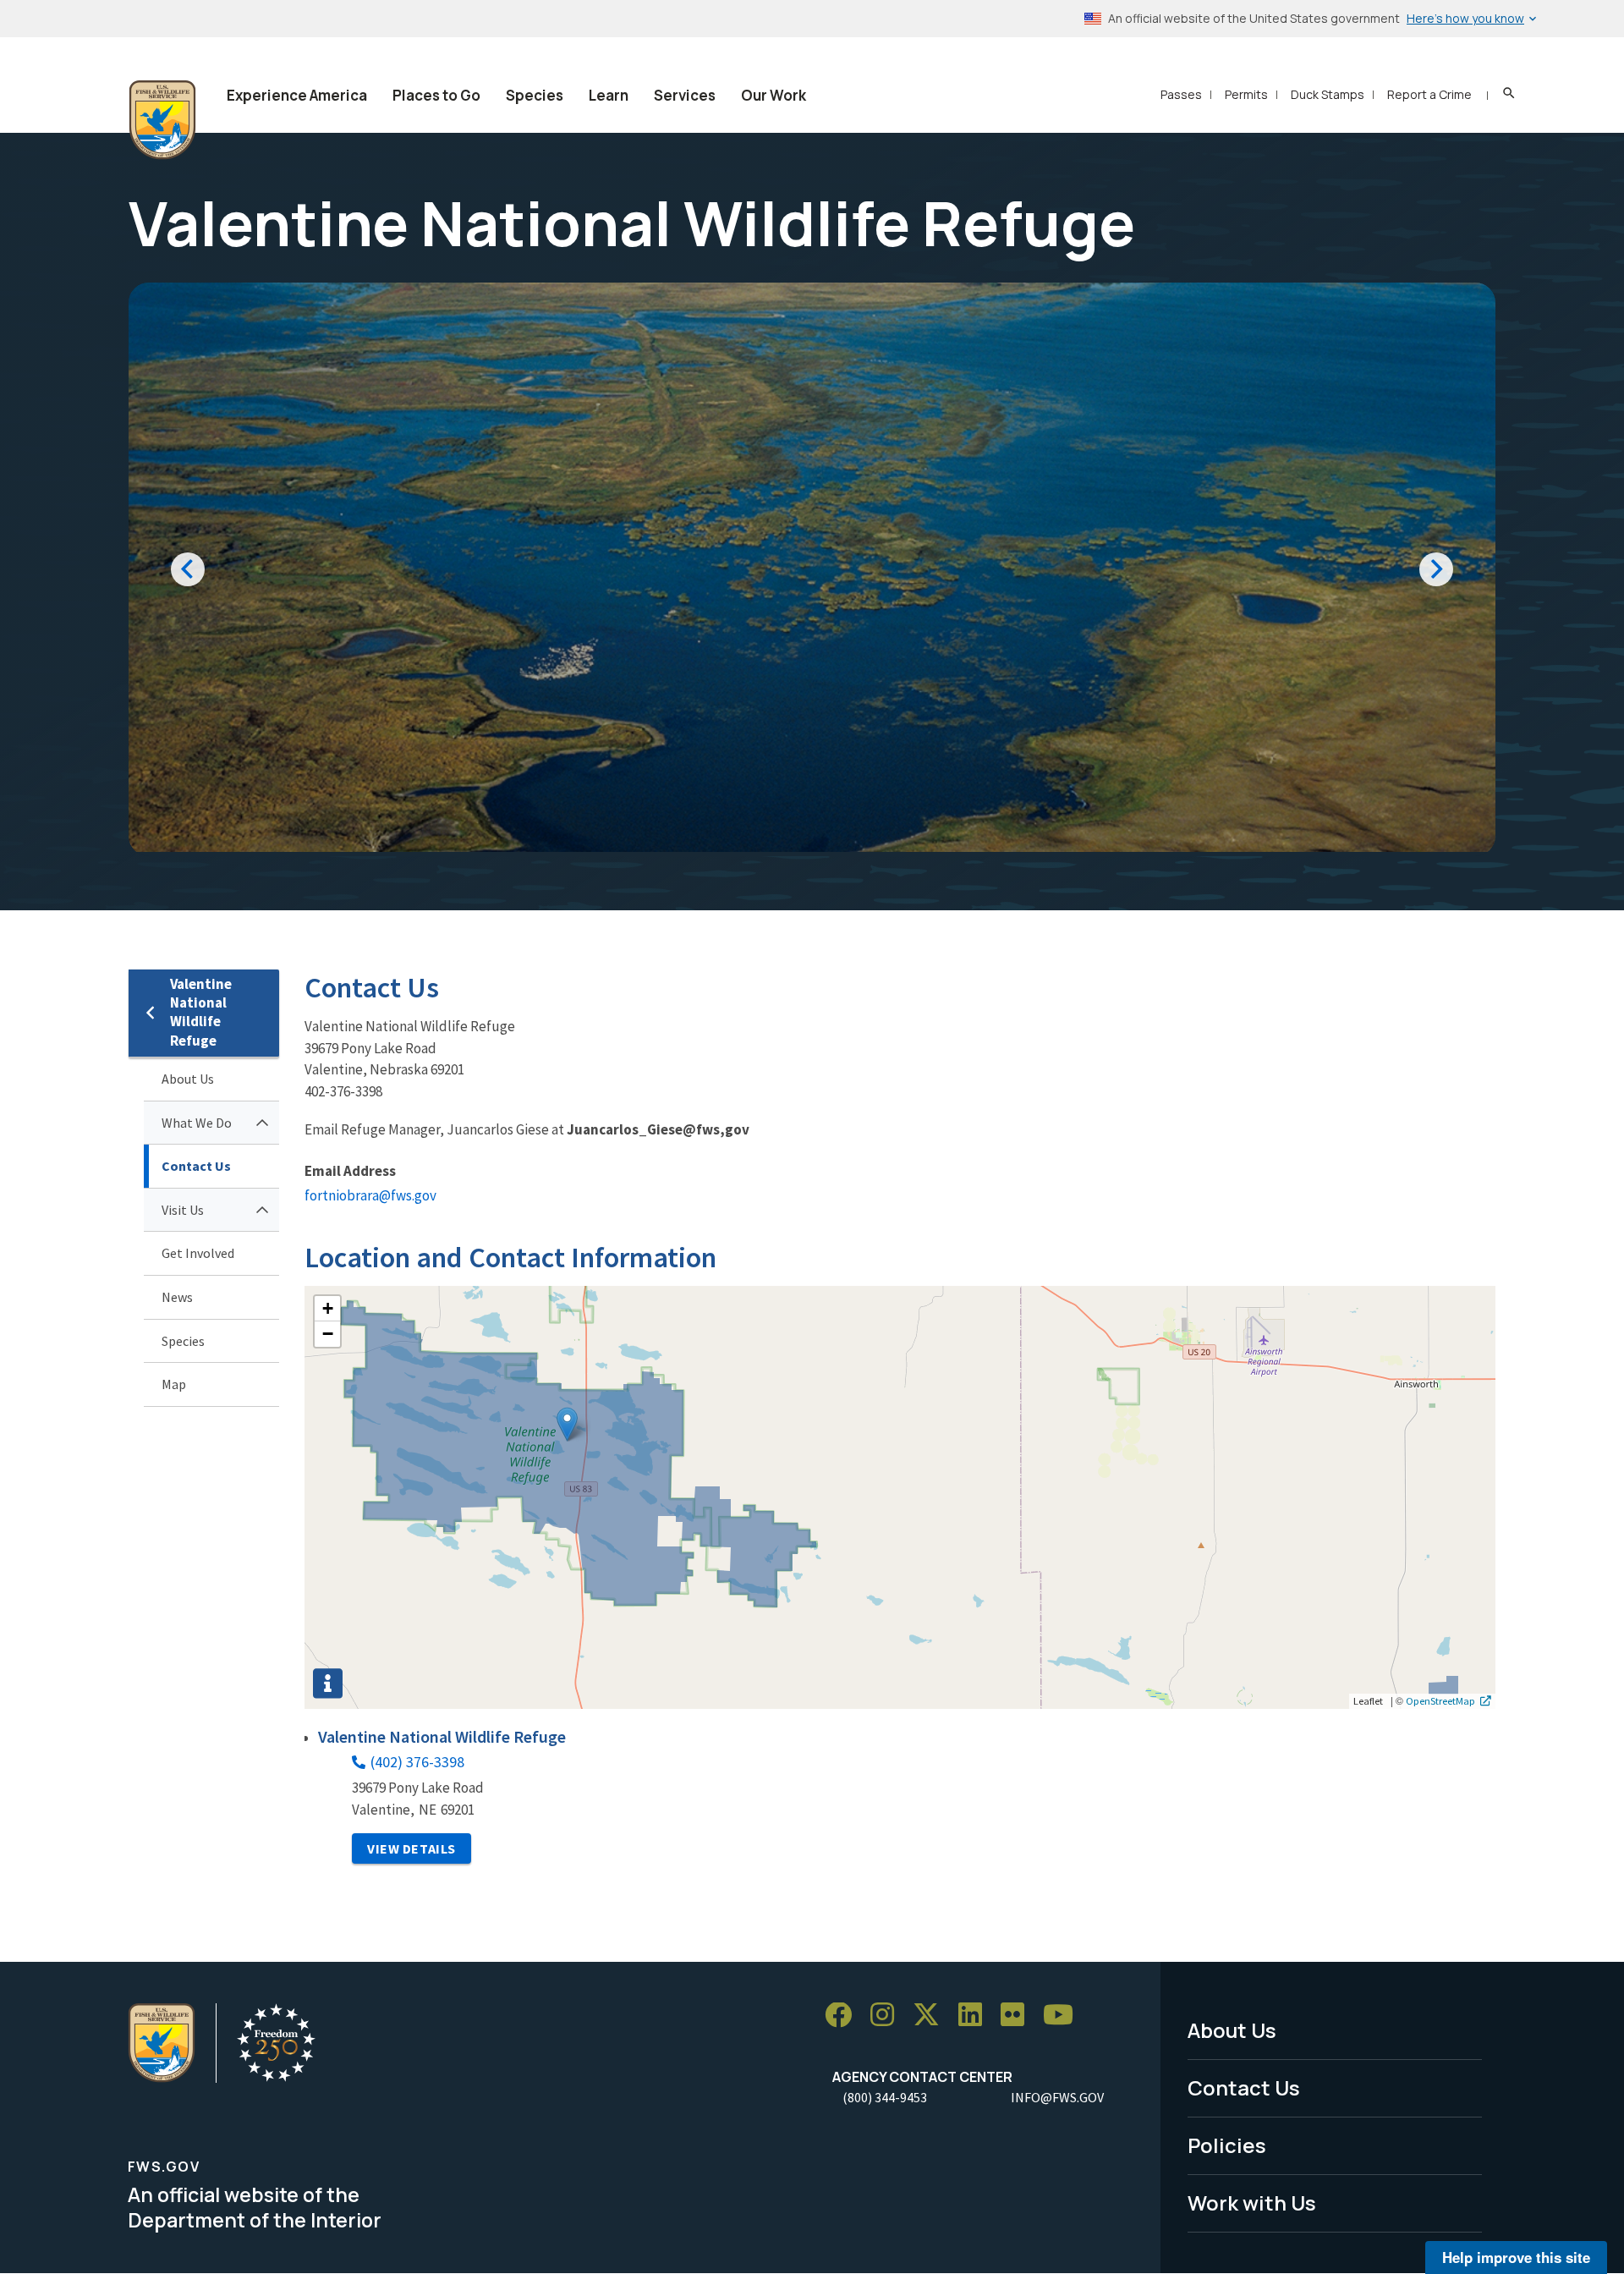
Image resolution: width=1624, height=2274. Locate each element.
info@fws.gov (1057, 2097)
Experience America (297, 95)
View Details (411, 1848)
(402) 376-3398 (417, 1762)
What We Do (197, 1123)
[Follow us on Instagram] (888, 2016)
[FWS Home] (162, 120)
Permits (1246, 94)
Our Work (774, 95)
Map (174, 1384)
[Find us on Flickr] (1018, 2016)
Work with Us (1252, 2203)
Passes (1181, 94)
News (177, 1297)
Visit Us (183, 1210)
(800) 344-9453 (885, 2097)
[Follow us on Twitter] (932, 2016)
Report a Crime (1429, 94)
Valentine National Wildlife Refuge (201, 1012)
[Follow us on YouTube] (1064, 2016)
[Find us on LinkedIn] (976, 2016)
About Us (188, 1079)
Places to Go (436, 95)
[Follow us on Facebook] (844, 2016)
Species (535, 95)
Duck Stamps (1328, 94)
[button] (567, 1424)
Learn (609, 95)
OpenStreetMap (1440, 1700)
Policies (1227, 2145)
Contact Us (196, 1166)
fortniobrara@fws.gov (370, 1195)
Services (685, 95)
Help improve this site (1516, 2257)
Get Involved (198, 1253)
